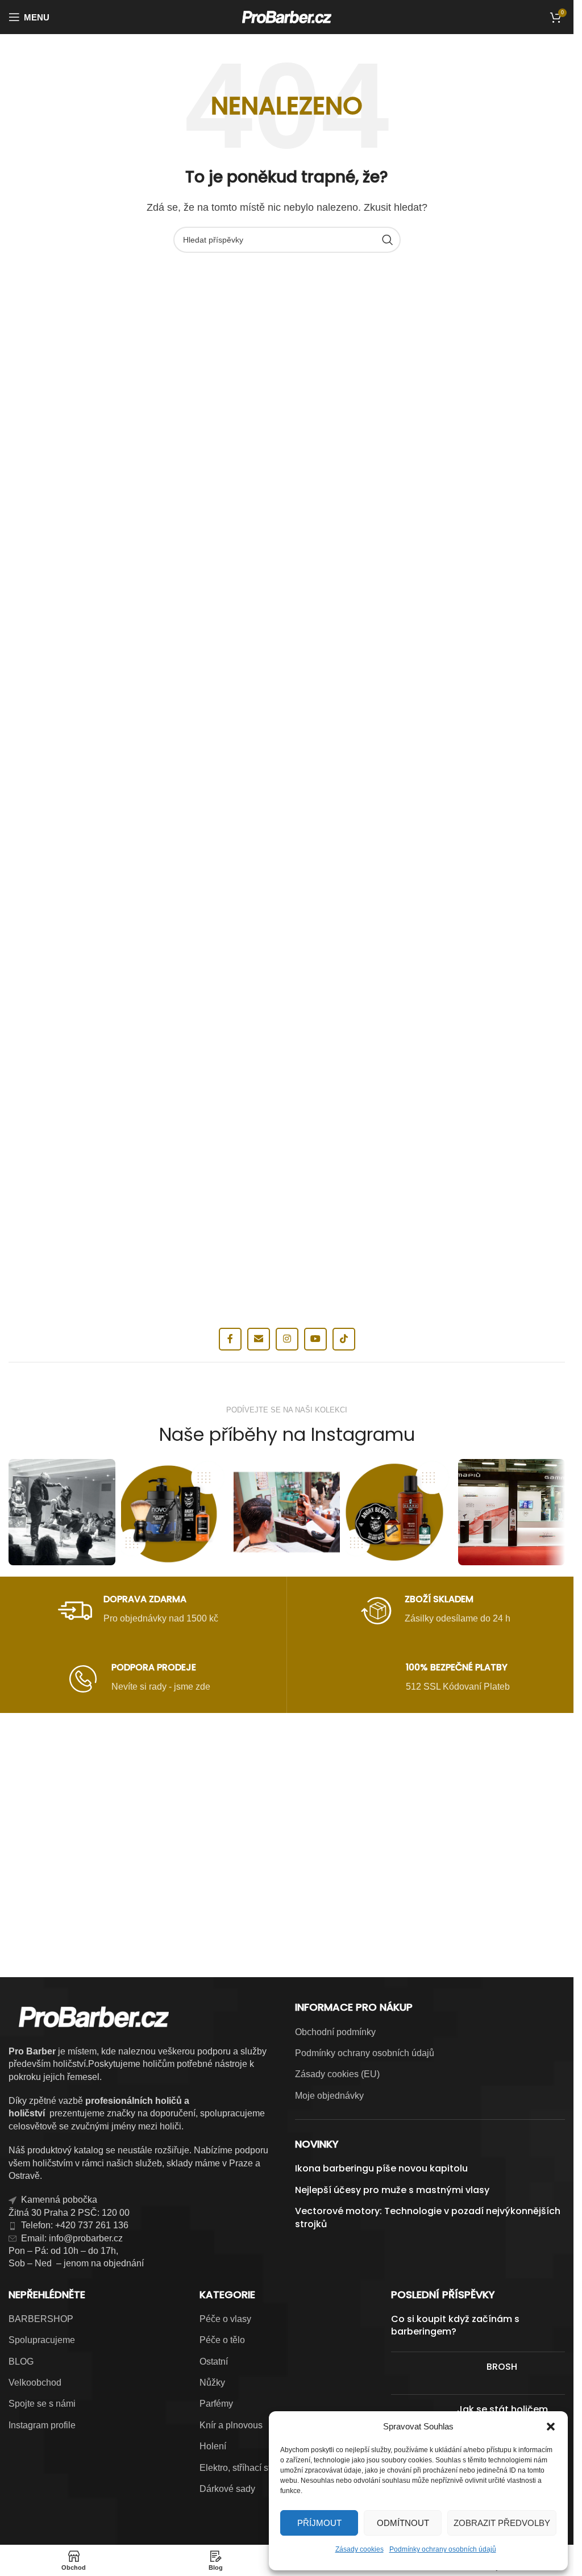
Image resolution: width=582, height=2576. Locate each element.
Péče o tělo (222, 2340)
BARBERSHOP (41, 2319)
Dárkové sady (227, 2489)
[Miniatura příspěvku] (435, 2373)
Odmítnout (403, 2523)
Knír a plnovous (231, 2425)
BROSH (502, 2367)
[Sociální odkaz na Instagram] (287, 1339)
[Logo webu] (287, 16)
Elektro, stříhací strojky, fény (255, 2468)
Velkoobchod (35, 2383)
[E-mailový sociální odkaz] (259, 1339)
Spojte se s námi (42, 2404)
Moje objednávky (329, 2096)
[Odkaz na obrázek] (287, 1785)
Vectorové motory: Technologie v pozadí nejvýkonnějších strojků (428, 2217)
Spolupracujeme (42, 2340)
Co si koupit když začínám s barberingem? (455, 2325)
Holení (213, 2446)
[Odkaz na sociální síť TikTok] (344, 1339)
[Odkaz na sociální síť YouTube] (315, 1339)
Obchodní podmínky (335, 2032)
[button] (551, 2427)
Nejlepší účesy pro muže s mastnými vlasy (392, 2190)
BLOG (21, 2362)
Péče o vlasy (225, 2319)
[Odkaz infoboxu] (138, 1611)
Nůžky (212, 2383)
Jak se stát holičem (502, 2409)
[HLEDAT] (388, 240)
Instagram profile (42, 2425)
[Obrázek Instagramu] (62, 1512)
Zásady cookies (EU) (337, 2074)
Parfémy (216, 2404)
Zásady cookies (359, 2549)
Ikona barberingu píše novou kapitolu (381, 2169)
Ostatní (214, 2362)
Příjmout (319, 2523)
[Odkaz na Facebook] (230, 1339)
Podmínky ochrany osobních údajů (443, 2549)
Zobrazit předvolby (502, 2523)
